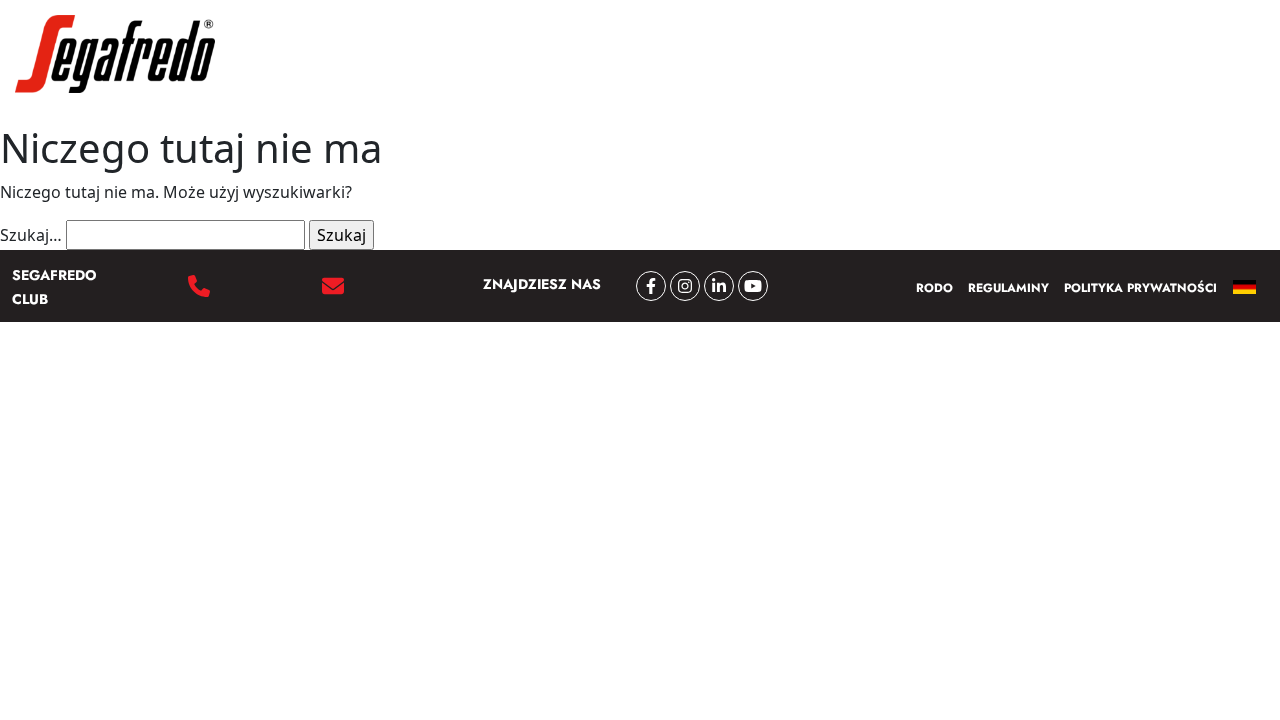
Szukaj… (31, 235)
